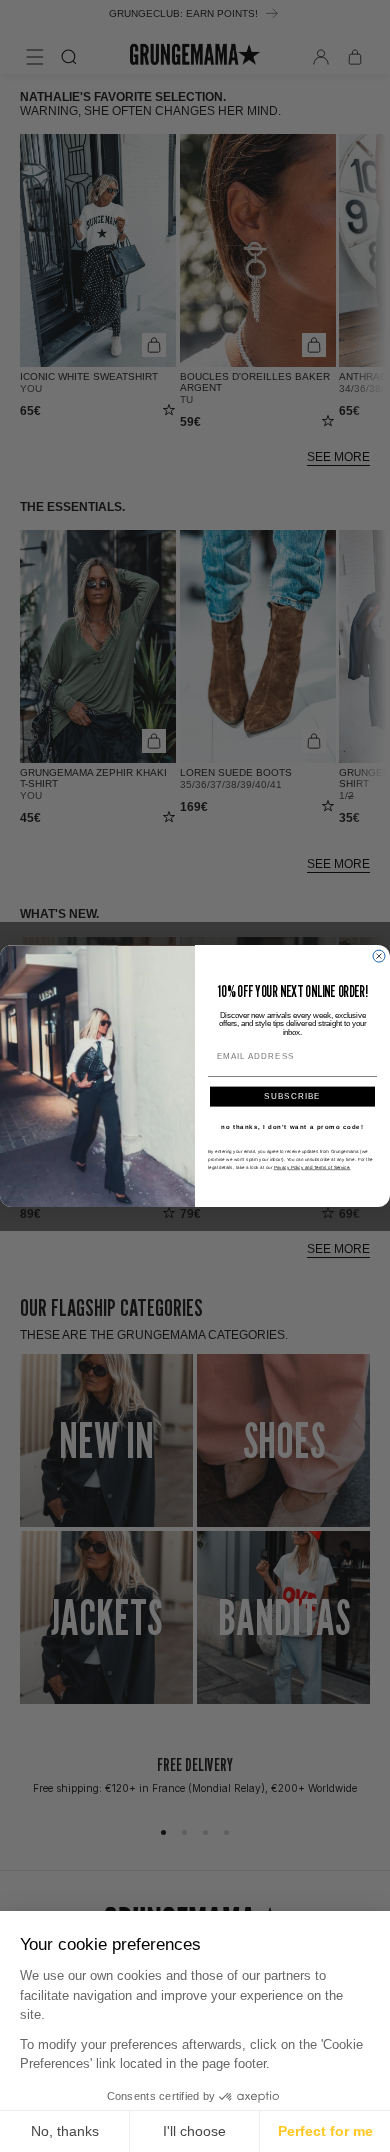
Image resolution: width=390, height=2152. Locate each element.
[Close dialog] (379, 956)
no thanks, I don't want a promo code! (292, 1126)
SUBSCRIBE (292, 1096)
